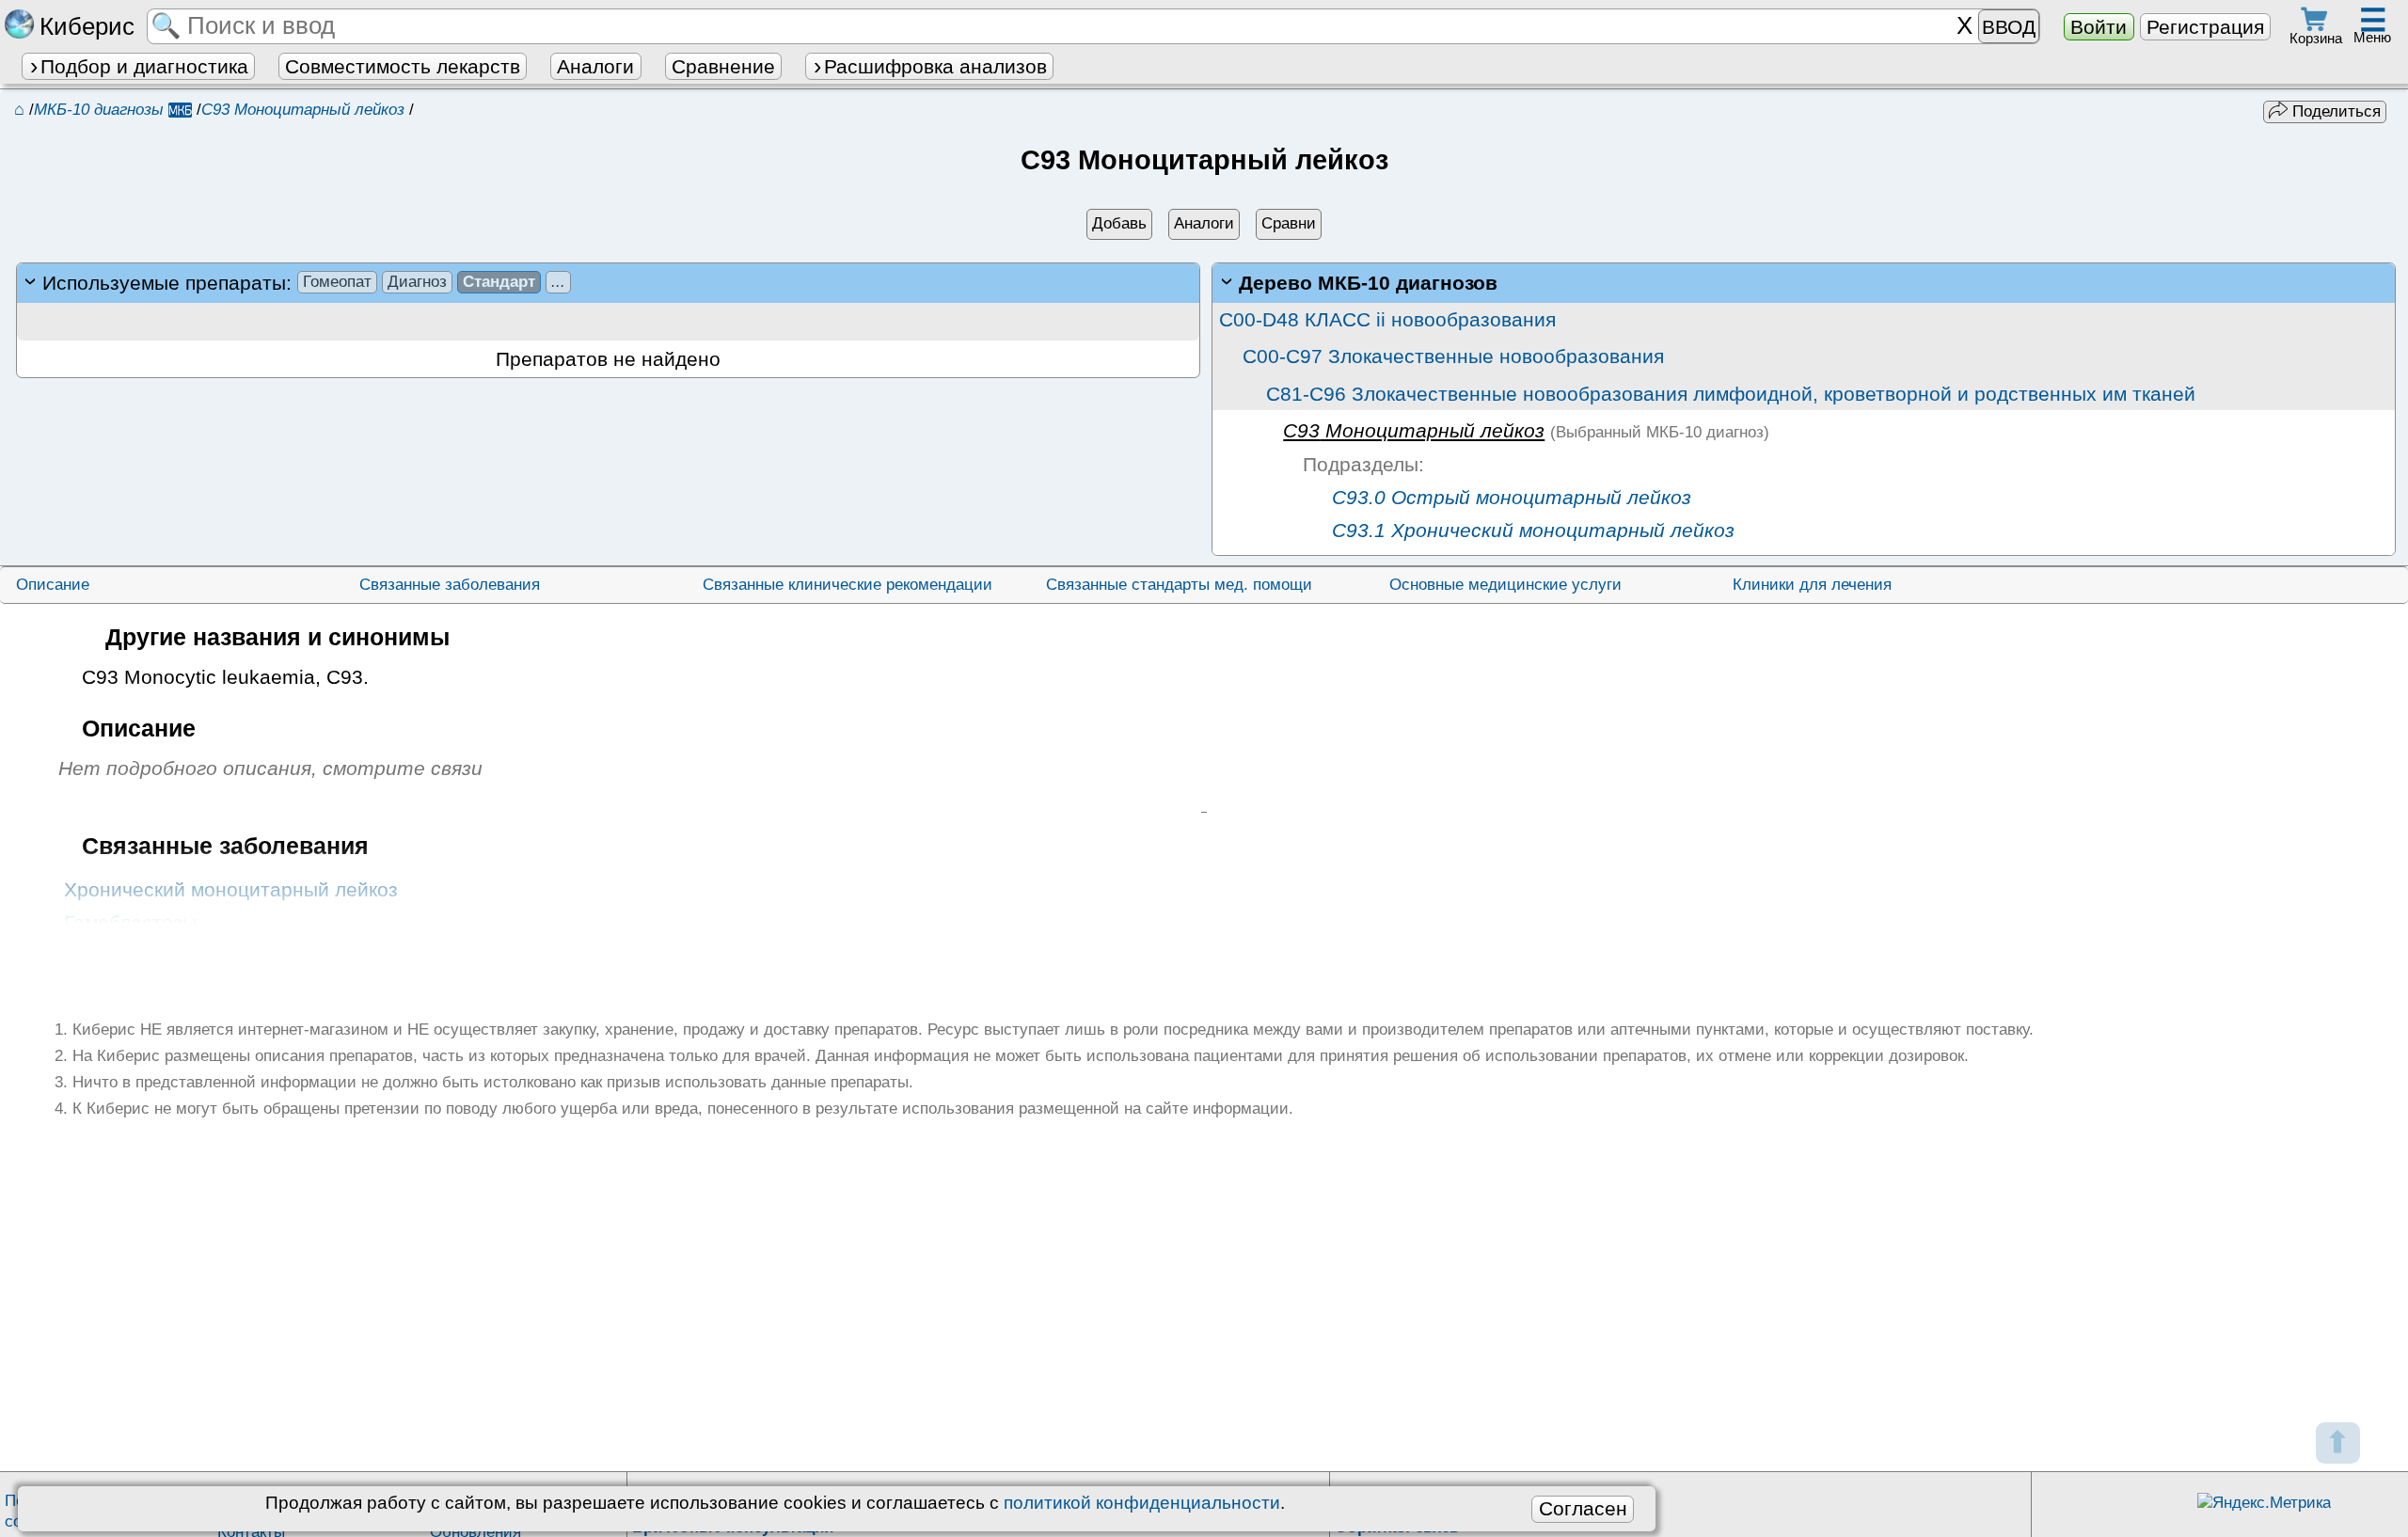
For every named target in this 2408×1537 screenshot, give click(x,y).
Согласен (1583, 1508)
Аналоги (595, 66)
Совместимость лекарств (403, 66)
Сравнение (723, 66)
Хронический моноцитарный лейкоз (231, 889)
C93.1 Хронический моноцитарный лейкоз (1530, 530)
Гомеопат (337, 282)
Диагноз (417, 282)
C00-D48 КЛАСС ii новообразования (1387, 319)
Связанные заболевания (450, 585)
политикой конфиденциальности (1142, 1503)
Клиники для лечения (1812, 585)
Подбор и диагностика (144, 66)
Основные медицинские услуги (1505, 585)
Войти (2099, 27)
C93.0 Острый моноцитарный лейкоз (1509, 497)
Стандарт (499, 282)
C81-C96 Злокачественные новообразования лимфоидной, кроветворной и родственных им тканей (1731, 394)
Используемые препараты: (304, 283)
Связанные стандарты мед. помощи (1179, 585)
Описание (53, 585)
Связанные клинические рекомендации (848, 585)
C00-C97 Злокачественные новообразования (1453, 356)
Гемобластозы (130, 922)
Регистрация (2205, 27)
